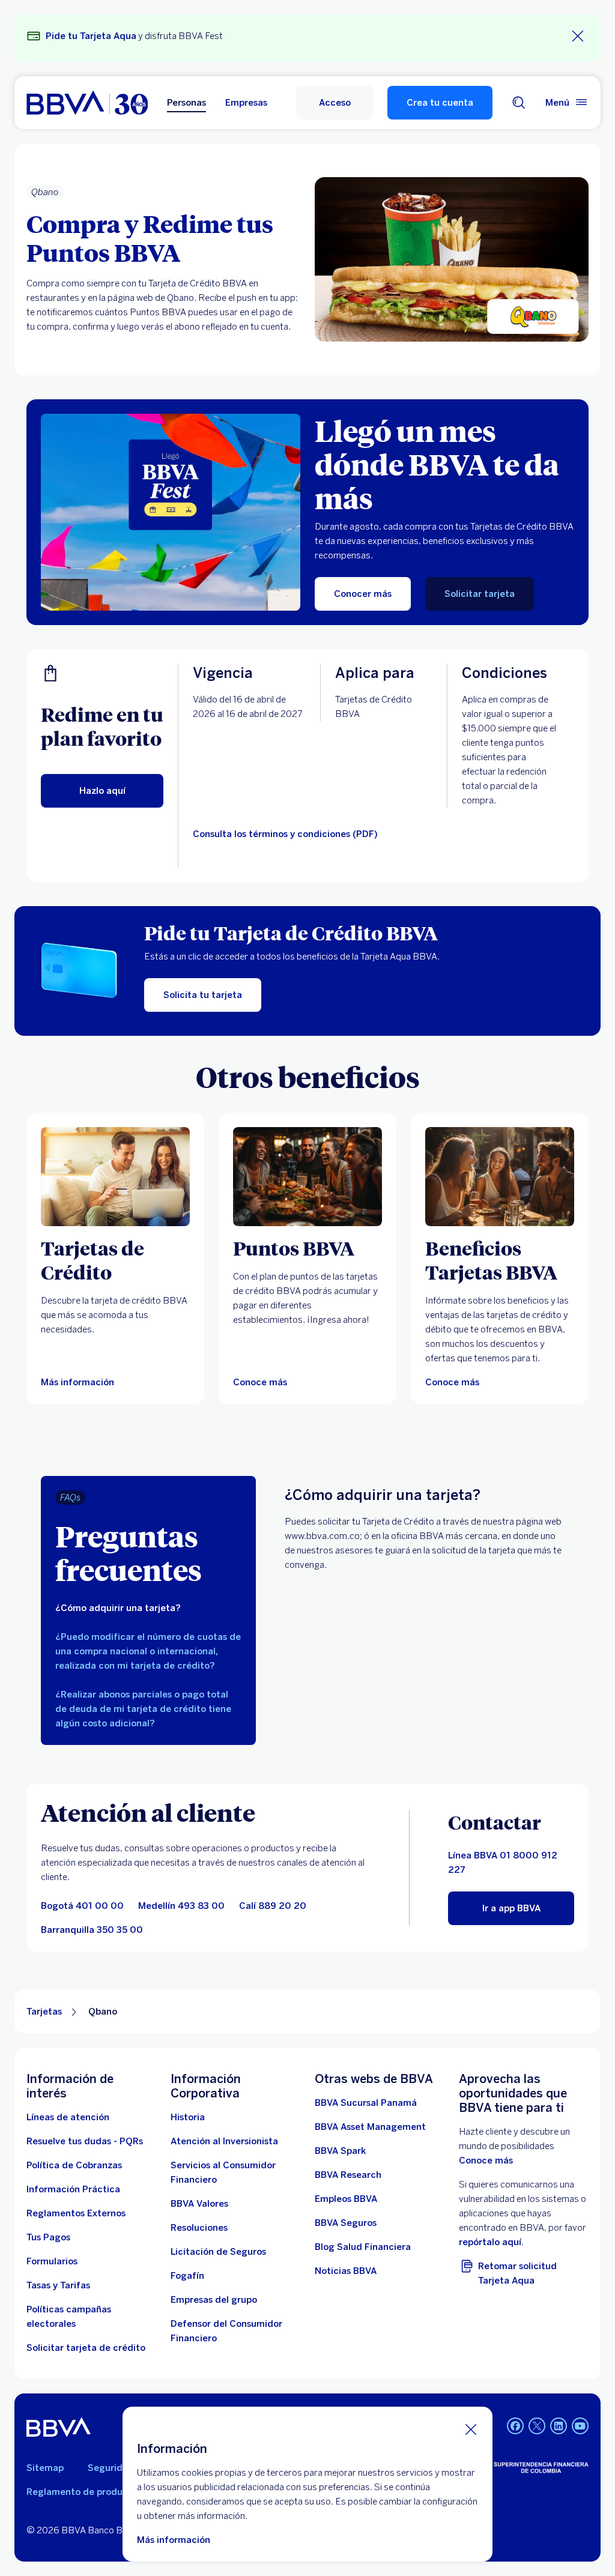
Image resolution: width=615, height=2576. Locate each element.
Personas (186, 103)
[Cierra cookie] (471, 2429)
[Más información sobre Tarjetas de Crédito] (115, 1177)
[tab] (148, 1608)
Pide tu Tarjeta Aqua (91, 36)
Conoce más (486, 2160)
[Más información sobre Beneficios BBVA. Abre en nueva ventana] (500, 1177)
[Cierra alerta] (578, 36)
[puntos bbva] (307, 1177)
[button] (335, 103)
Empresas (246, 103)
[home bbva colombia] (87, 103)
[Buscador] (519, 103)
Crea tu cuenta (440, 103)
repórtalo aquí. (491, 2242)
